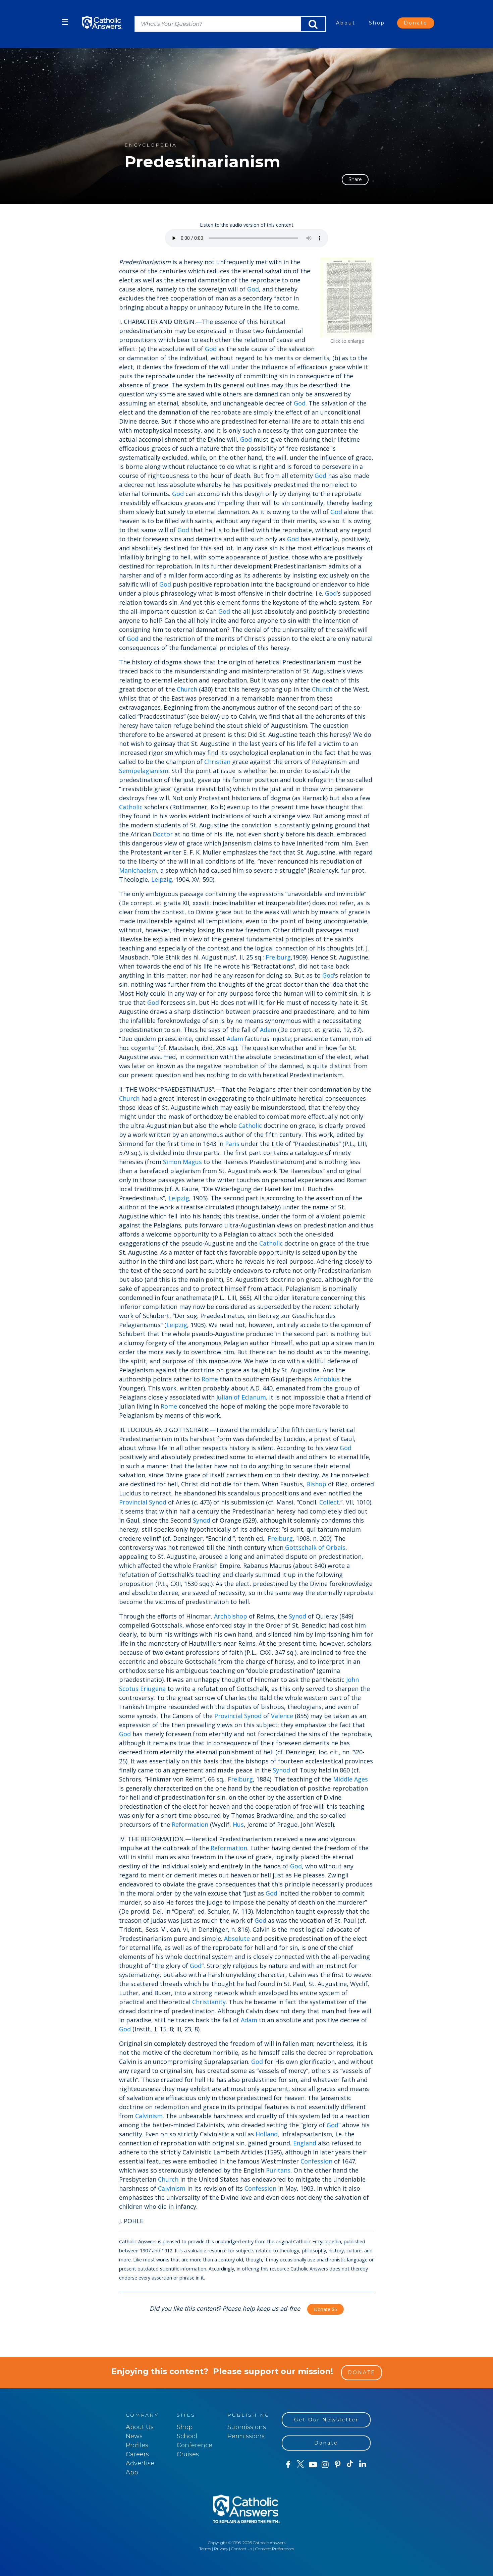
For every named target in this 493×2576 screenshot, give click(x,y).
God (253, 289)
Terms (205, 2549)
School (187, 2436)
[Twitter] (300, 2465)
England (305, 2143)
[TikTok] (350, 2465)
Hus (238, 1824)
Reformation (190, 1824)
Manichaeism (138, 870)
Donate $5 (325, 2309)
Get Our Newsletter (326, 2420)
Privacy (221, 2549)
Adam (268, 1030)
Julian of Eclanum (241, 1397)
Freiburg (278, 957)
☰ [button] (65, 22)
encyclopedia (151, 145)
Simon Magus (182, 1162)
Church (187, 689)
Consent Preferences (275, 2549)
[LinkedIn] (363, 2464)
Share (355, 179)
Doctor (163, 834)
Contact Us (242, 2549)
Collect (329, 1502)
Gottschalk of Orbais (315, 1547)
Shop (377, 23)
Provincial (133, 1502)
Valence (282, 1716)
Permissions (246, 2436)
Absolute (237, 1938)
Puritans (278, 2170)
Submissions (247, 2427)
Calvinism (149, 2116)
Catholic (131, 807)
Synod (158, 1502)
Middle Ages (350, 1779)
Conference (195, 2445)
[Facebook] (288, 2465)
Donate (416, 23)
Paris (232, 1144)
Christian (217, 762)
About (346, 23)
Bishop (316, 1484)
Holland (267, 2134)
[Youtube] (313, 2465)
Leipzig (162, 879)
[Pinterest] (338, 2465)
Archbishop (231, 1616)
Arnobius (327, 1379)
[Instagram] (325, 2465)
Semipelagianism (144, 771)
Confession (316, 2161)
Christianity (209, 2002)
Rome (210, 1379)
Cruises (188, 2454)
